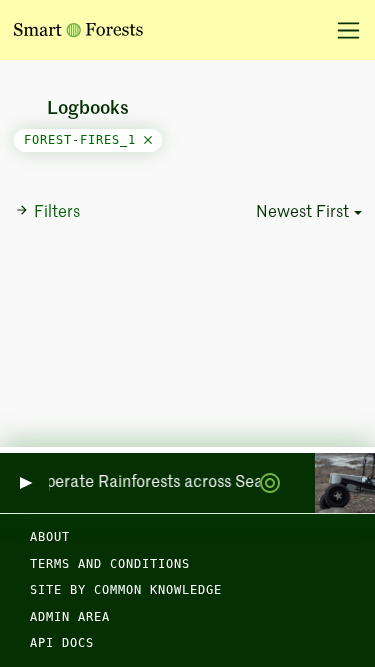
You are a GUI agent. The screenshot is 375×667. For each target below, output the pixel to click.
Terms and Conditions (110, 564)
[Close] (148, 140)
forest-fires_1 (84, 140)
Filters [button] (57, 213)
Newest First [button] (302, 213)
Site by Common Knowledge (126, 590)
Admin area (70, 617)
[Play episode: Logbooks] (24, 483)
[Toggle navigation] (341, 30)
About (50, 537)
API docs (62, 643)
